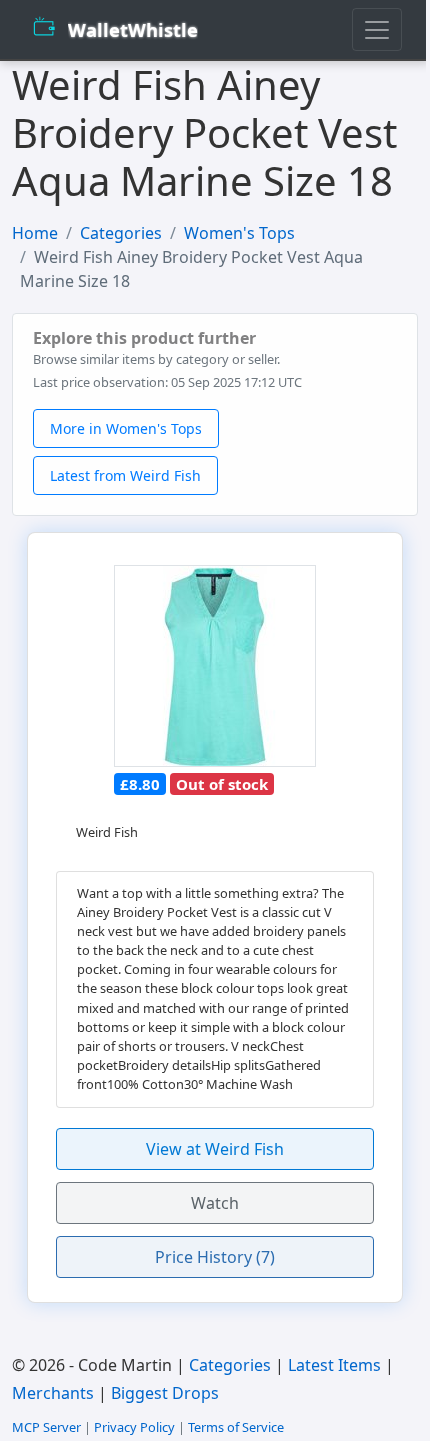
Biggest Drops (165, 1393)
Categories (121, 233)
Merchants (53, 1393)
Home (35, 233)
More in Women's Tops (126, 428)
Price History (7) (215, 1257)
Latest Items (334, 1365)
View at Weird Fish (215, 1149)
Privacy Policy (134, 1427)
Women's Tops (239, 233)
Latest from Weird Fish (125, 475)
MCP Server (46, 1427)
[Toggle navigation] (377, 29)
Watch (215, 1203)
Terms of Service (236, 1427)
